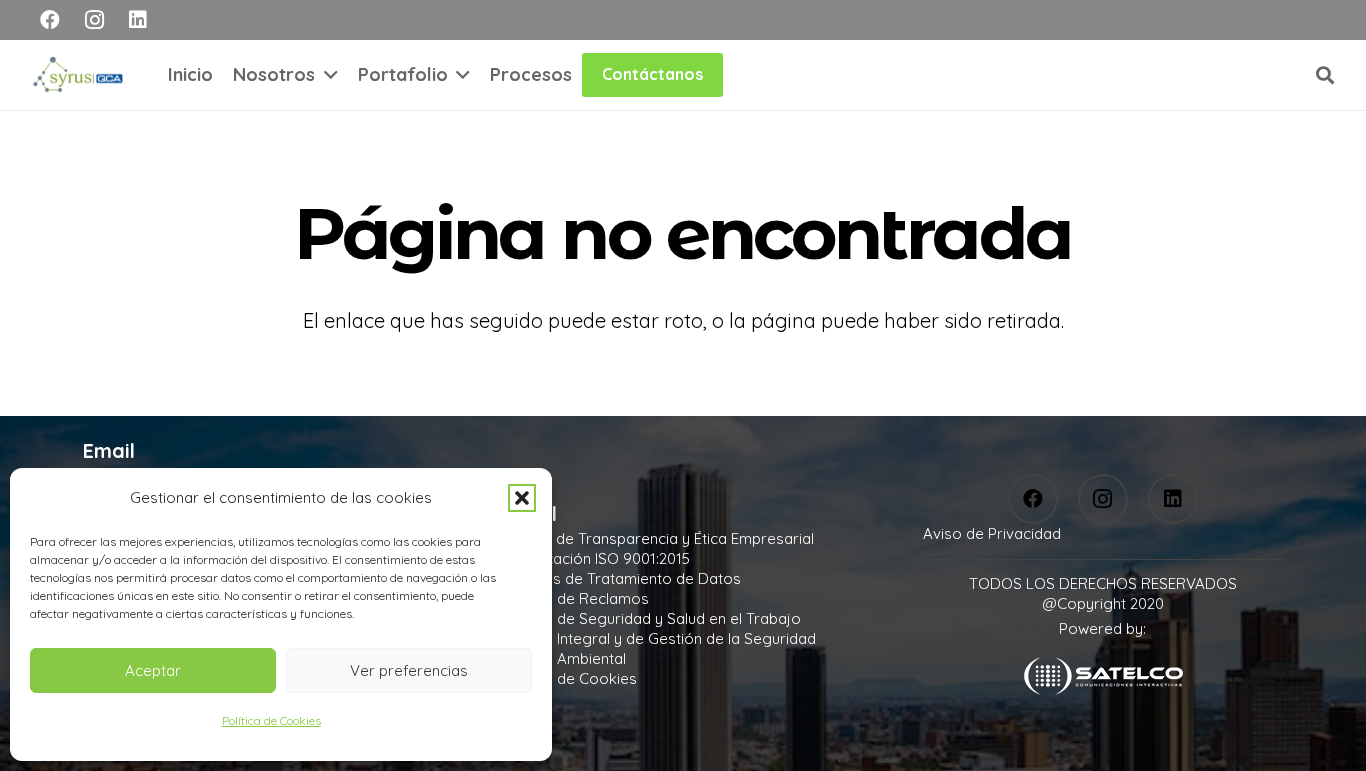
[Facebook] (50, 20)
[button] (522, 498)
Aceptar (153, 670)
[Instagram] (94, 20)
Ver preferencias (409, 670)
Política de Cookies (271, 720)
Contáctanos (652, 74)
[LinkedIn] (138, 20)
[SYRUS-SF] (80, 75)
